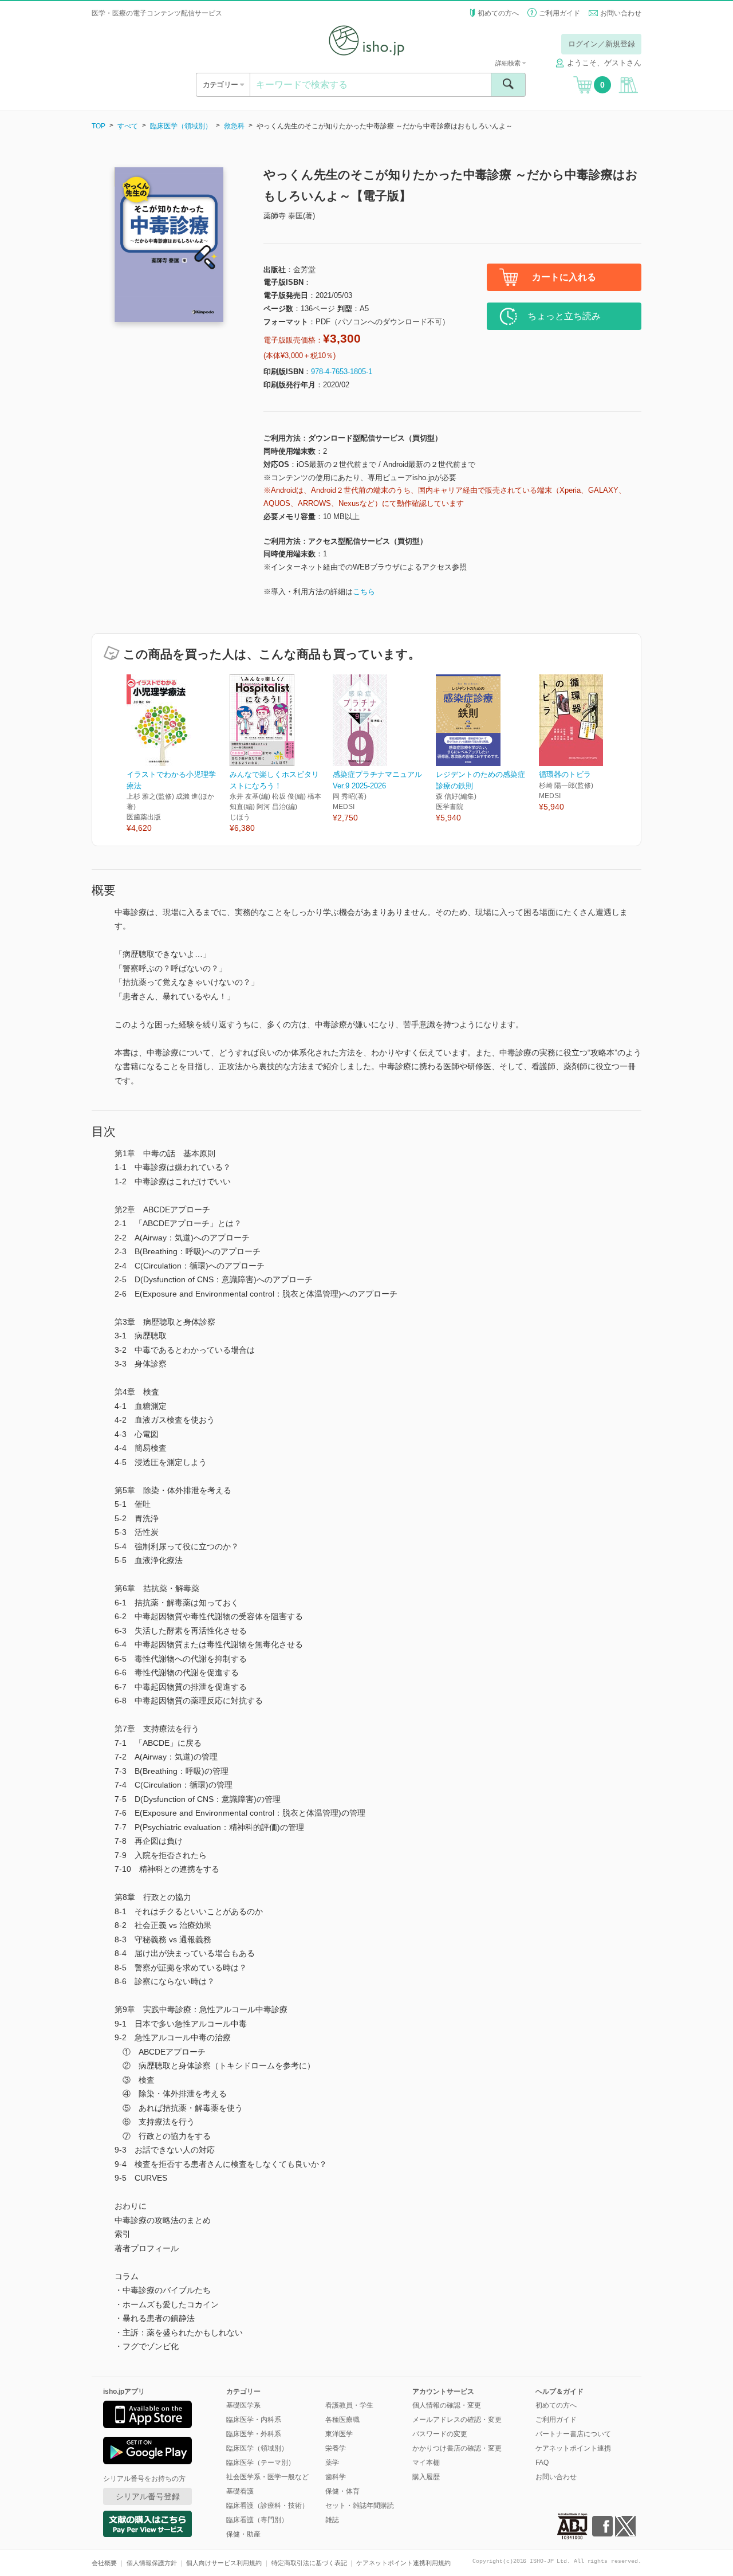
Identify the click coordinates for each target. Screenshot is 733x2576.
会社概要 (104, 2563)
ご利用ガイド (559, 13)
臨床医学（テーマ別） (261, 2463)
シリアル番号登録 (148, 2496)
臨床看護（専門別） (257, 2520)
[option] (178, 754)
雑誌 (332, 2520)
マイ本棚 (426, 2463)
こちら (364, 592)
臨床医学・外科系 (254, 2434)
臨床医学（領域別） (181, 126)
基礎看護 (240, 2491)
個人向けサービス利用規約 (224, 2563)
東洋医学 (339, 2434)
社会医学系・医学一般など (267, 2477)
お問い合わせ (621, 13)
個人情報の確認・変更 (447, 2405)
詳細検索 (509, 63)
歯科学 (336, 2477)
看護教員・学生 (349, 2405)
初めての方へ (498, 13)
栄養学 (336, 2448)
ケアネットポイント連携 (573, 2448)
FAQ (542, 2463)
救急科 (234, 126)
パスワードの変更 (440, 2434)
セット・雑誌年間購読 (360, 2506)
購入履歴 (426, 2477)
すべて (128, 126)
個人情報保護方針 (152, 2563)
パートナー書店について (573, 2434)
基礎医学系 (243, 2405)
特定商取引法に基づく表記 (309, 2563)
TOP (98, 126)
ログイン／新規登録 (602, 44)
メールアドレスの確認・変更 (457, 2420)
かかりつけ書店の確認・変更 (457, 2448)
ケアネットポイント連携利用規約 (403, 2563)
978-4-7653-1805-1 (342, 372)
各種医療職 (342, 2420)
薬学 (332, 2463)
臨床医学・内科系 (254, 2420)
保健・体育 (342, 2491)
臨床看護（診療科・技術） (267, 2506)
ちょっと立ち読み (564, 316)
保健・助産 (243, 2534)
